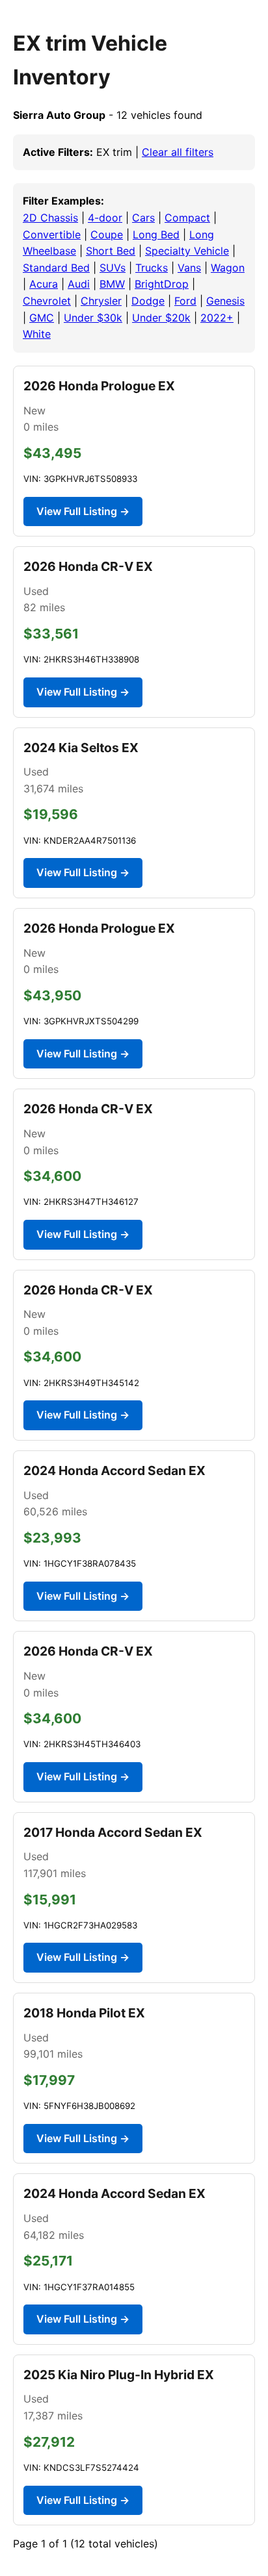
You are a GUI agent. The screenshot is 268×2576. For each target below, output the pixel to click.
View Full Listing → (83, 511)
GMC (42, 318)
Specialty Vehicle (187, 251)
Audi (79, 284)
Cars (143, 218)
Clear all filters (178, 152)
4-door (105, 218)
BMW (112, 284)
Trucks (152, 268)
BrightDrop (162, 284)
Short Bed (111, 251)
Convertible (52, 234)
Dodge (148, 301)
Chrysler (101, 301)
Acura (44, 284)
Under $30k (93, 318)
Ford (185, 301)
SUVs (113, 268)
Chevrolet (47, 301)
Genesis (225, 301)
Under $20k (161, 318)
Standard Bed (56, 268)
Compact (187, 218)
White (37, 334)
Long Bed (156, 234)
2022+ (217, 318)
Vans (189, 268)
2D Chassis (50, 218)
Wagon (228, 268)
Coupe (107, 234)
